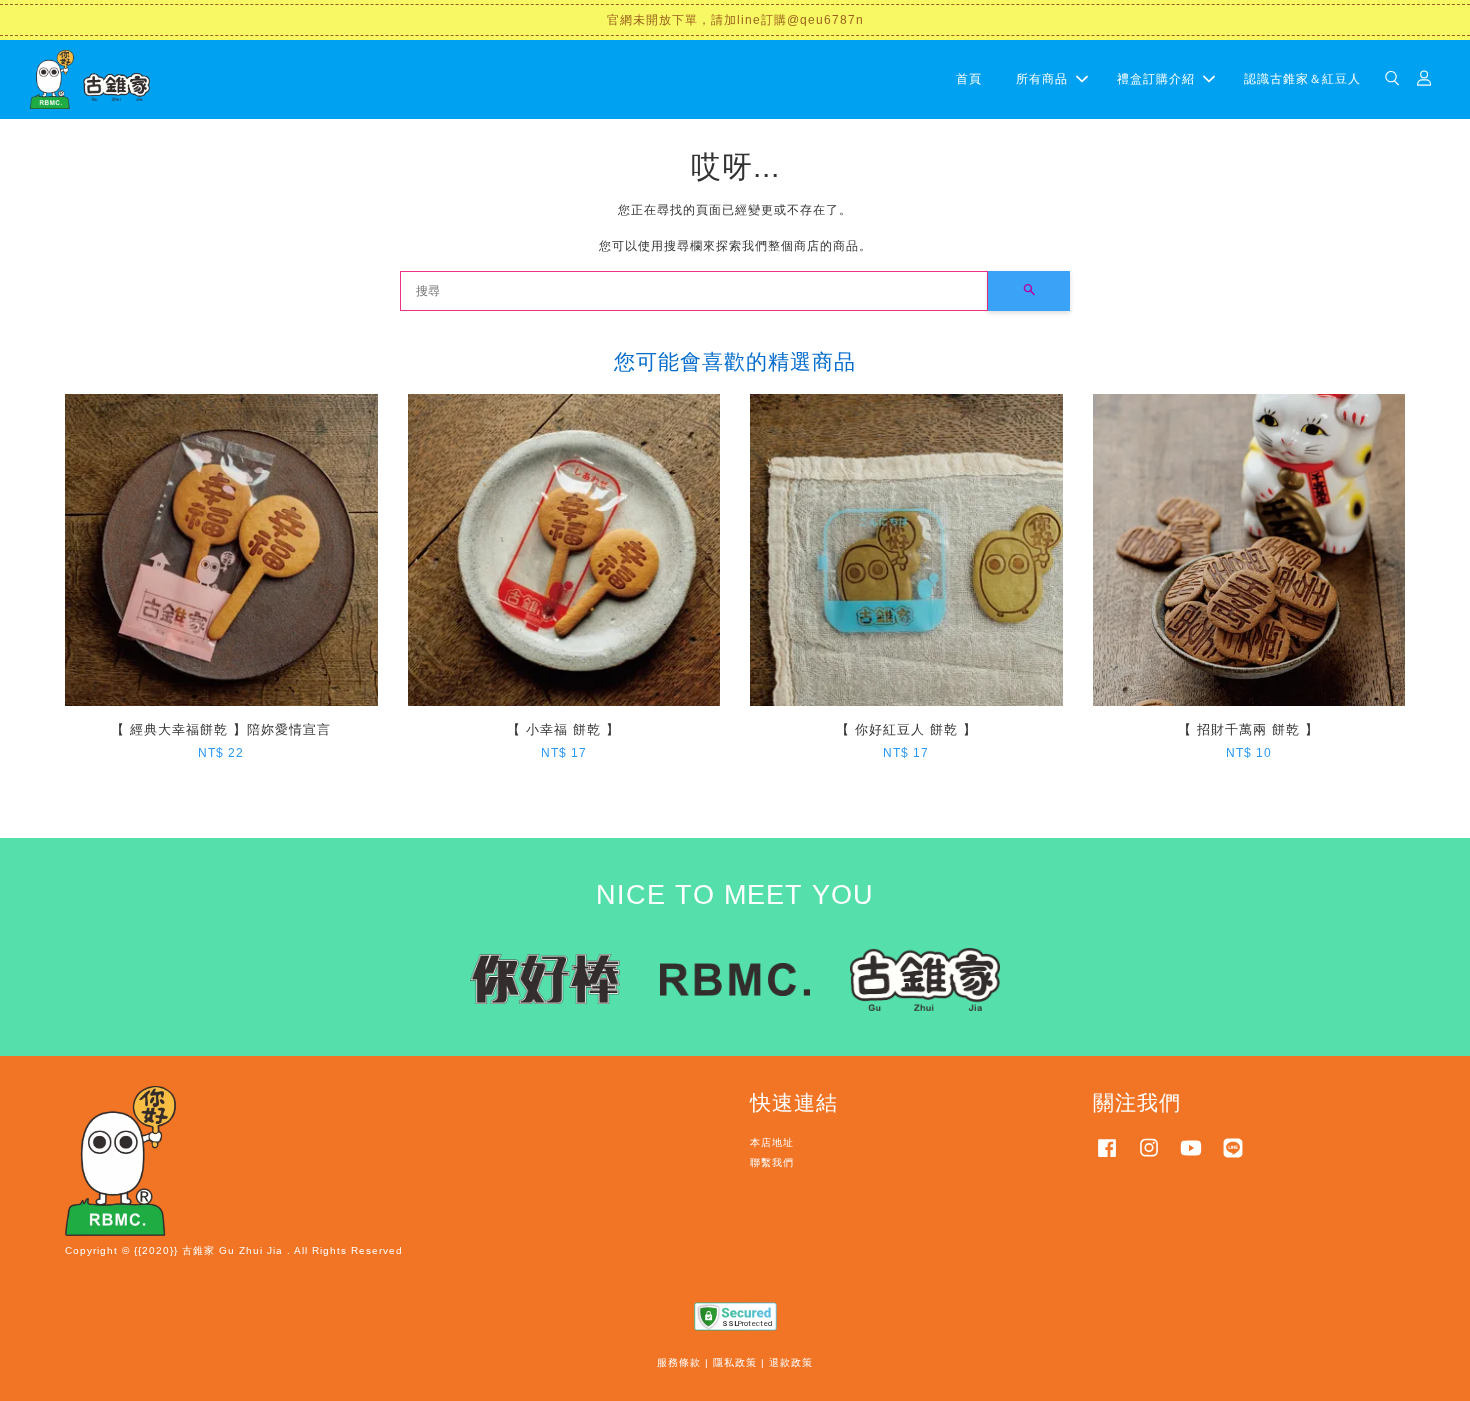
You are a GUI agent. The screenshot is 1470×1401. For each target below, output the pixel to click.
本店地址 (772, 1142)
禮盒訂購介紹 (1156, 79)
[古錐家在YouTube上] (1191, 1158)
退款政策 (791, 1362)
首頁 (969, 79)
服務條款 (679, 1362)
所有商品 (1042, 79)
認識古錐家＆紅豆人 (1302, 79)
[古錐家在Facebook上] (1107, 1158)
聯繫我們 (772, 1162)
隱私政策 (735, 1362)
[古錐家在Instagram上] (1149, 1158)
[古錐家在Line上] (1233, 1158)
